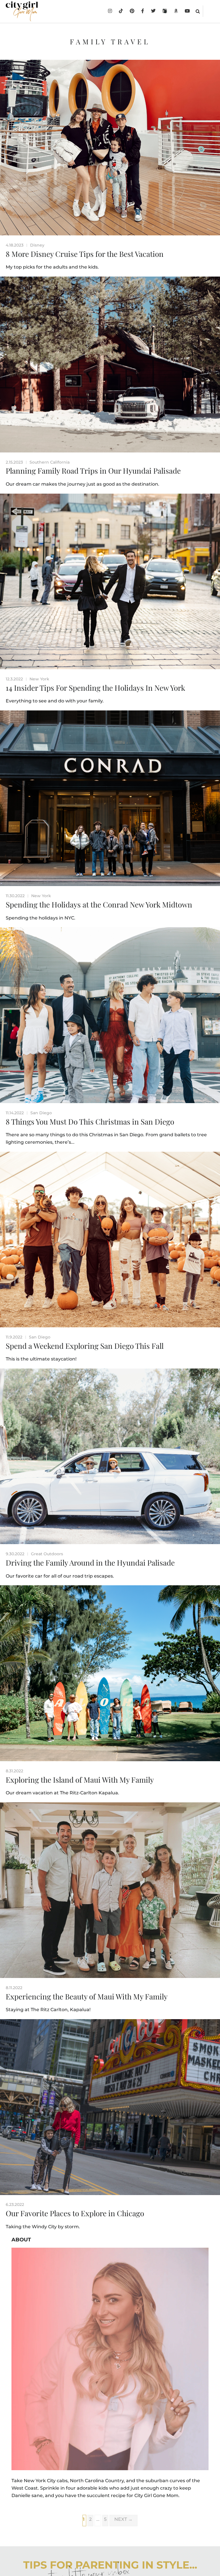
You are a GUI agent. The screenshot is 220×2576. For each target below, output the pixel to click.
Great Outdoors (47, 1554)
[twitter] (153, 11)
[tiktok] (121, 11)
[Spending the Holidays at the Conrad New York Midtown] (110, 798)
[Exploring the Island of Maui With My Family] (110, 1673)
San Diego (41, 1113)
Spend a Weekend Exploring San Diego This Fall (85, 1346)
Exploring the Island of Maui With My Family (80, 1780)
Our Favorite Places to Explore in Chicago (75, 2213)
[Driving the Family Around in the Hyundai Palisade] (110, 1456)
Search (198, 11)
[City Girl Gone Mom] (22, 11)
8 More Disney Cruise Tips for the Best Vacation (85, 254)
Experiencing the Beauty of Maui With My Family (87, 1996)
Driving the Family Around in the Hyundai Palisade (90, 1563)
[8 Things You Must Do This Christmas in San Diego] (110, 1015)
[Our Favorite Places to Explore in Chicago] (110, 2107)
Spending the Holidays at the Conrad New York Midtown (99, 904)
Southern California (50, 462)
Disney (37, 245)
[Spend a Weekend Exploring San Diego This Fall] (110, 1240)
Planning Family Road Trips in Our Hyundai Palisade (93, 471)
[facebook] (143, 11)
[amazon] (176, 11)
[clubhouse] (165, 11)
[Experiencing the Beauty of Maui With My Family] (110, 1890)
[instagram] (110, 11)
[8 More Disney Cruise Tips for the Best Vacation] (110, 148)
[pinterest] (132, 11)
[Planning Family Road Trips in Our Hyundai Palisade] (110, 364)
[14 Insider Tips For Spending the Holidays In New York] (110, 581)
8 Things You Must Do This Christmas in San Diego (90, 1122)
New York (39, 679)
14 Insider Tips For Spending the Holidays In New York (95, 688)
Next (123, 2519)
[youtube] (187, 11)
